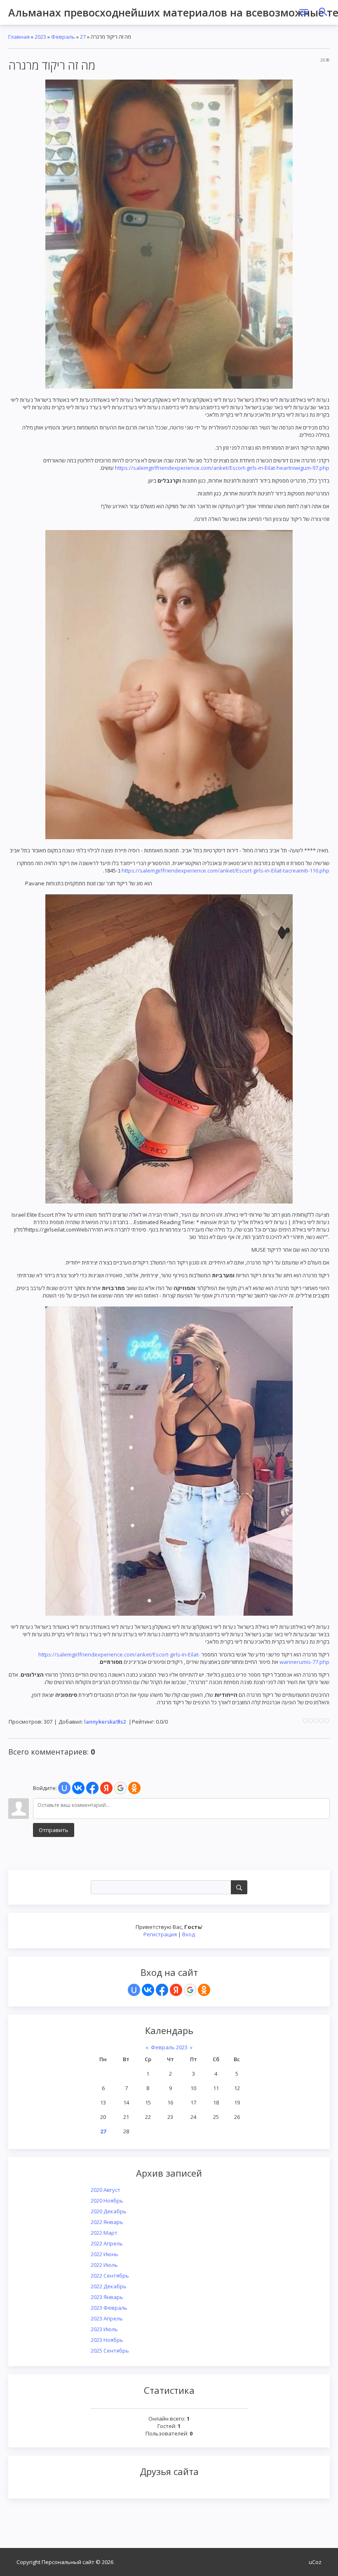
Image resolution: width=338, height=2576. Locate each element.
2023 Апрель (107, 2318)
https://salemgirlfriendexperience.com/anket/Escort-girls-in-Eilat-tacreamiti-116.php (225, 870)
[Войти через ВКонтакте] (148, 1990)
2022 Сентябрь (110, 2276)
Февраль (63, 37)
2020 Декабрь (109, 2211)
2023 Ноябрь (107, 2340)
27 (103, 2131)
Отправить (54, 1830)
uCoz (315, 2562)
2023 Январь (107, 2297)
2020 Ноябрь (107, 2201)
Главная (19, 37)
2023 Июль (104, 2329)
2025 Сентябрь (110, 2351)
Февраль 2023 (169, 2047)
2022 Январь (107, 2222)
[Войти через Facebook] (162, 1990)
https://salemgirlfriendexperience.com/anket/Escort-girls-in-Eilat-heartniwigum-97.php (222, 468)
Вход (189, 1934)
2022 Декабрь (109, 2286)
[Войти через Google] (190, 1990)
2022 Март (104, 2233)
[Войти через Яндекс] (176, 1990)
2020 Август (106, 2190)
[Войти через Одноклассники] (204, 1990)
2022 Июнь (104, 2254)
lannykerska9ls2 (105, 1722)
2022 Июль (104, 2265)
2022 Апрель (107, 2243)
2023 (40, 37)
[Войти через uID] (134, 1990)
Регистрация (160, 1934)
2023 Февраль (109, 2308)
